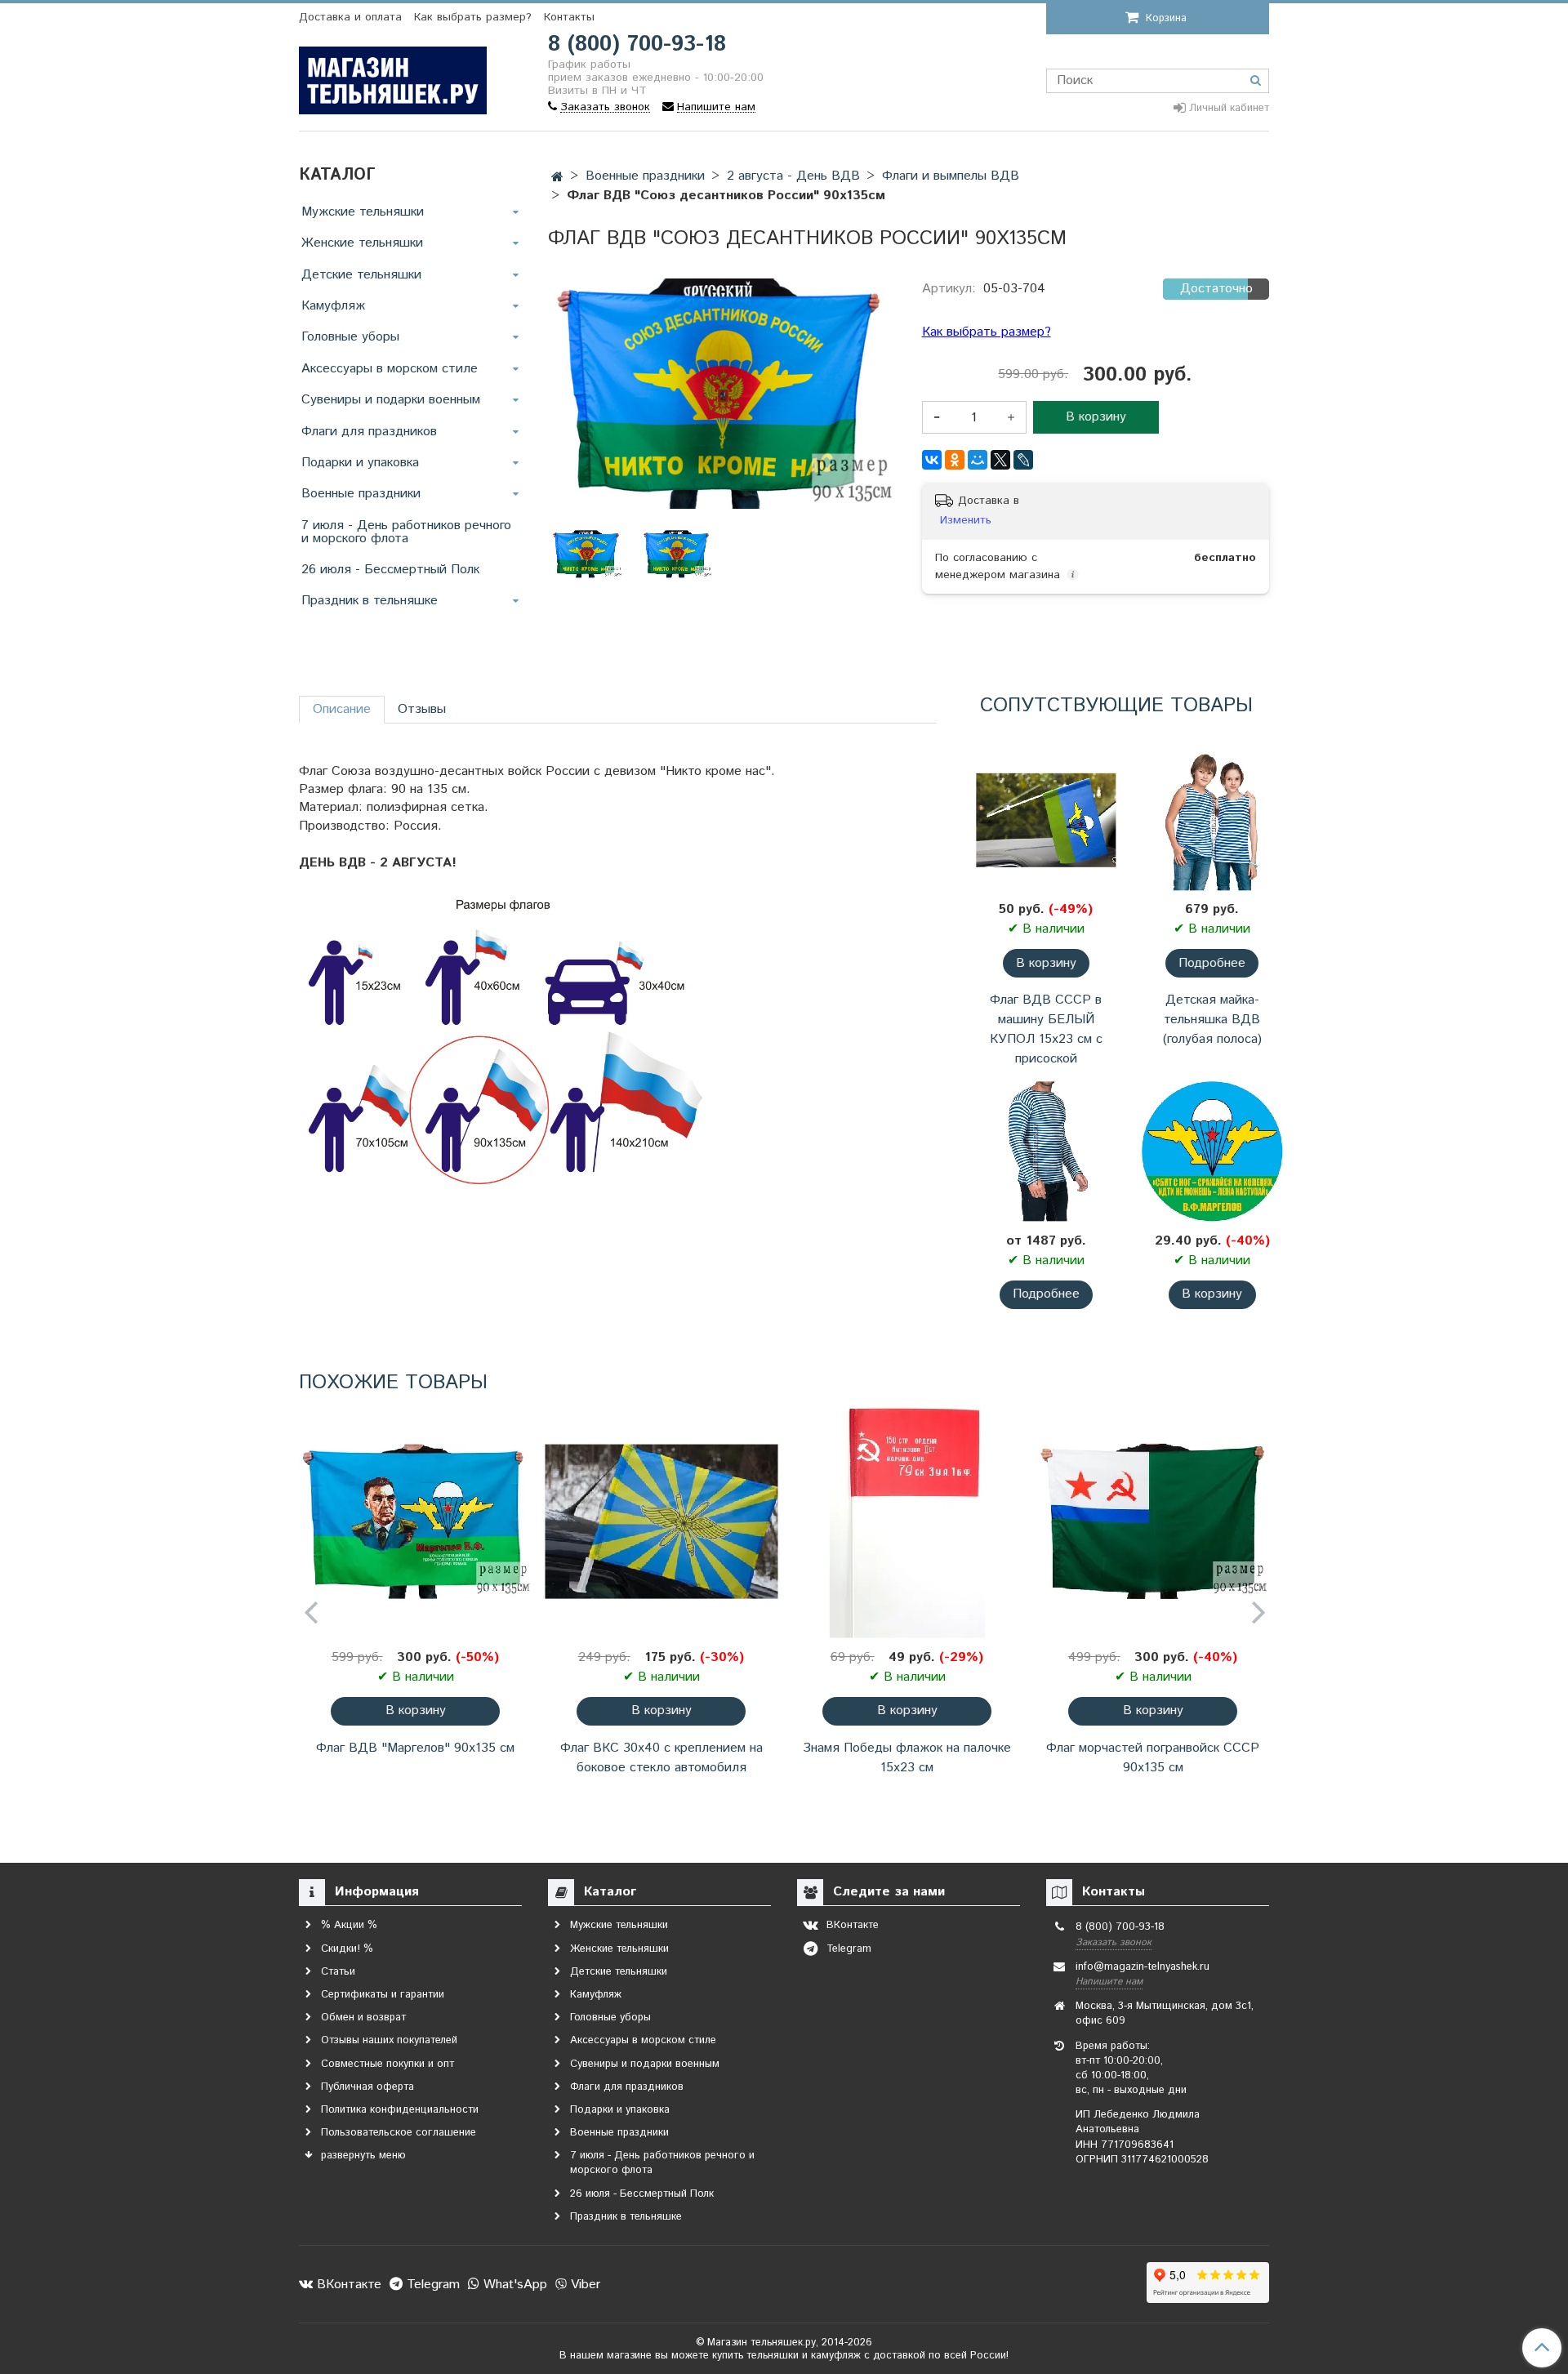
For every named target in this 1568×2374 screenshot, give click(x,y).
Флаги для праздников (369, 432)
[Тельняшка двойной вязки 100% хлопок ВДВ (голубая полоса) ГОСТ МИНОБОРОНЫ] (1046, 1151)
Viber (584, 2285)
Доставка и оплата (350, 17)
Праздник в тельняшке (370, 601)
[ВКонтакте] (932, 460)
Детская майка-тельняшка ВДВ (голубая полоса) (1212, 1020)
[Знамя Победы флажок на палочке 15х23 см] (907, 1522)
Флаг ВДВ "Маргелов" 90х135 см (415, 1748)
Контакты (569, 17)
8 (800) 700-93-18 (637, 45)
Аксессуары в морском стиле (390, 369)
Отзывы (422, 709)
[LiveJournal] (1023, 460)
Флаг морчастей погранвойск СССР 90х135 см (1153, 1758)
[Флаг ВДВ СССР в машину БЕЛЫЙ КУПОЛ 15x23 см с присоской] (1046, 820)
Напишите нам (1109, 1982)
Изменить (966, 520)
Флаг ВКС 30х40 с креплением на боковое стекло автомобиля (661, 1758)
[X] (1000, 460)
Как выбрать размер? (473, 17)
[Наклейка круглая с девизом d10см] (1212, 1151)
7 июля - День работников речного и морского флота (406, 532)
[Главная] (557, 178)
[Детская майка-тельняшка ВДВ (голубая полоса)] (1212, 820)
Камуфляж (333, 306)
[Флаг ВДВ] (415, 1522)
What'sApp (513, 2285)
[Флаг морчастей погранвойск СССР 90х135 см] (1153, 1522)
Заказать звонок (1114, 1942)
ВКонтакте (347, 2285)
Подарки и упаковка (360, 463)
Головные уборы (350, 337)
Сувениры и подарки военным (391, 400)
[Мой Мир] (978, 460)
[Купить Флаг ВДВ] (677, 554)
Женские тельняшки (362, 243)
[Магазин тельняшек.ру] (393, 77)
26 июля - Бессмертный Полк (390, 570)
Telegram (431, 2285)
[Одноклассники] (955, 460)
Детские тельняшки (361, 275)
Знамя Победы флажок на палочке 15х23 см (907, 1758)
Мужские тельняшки (363, 212)
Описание (342, 709)
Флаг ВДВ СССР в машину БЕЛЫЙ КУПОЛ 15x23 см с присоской (1046, 1029)
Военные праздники (361, 494)
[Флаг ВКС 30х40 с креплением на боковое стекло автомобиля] (661, 1522)
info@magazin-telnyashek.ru (1143, 1967)
